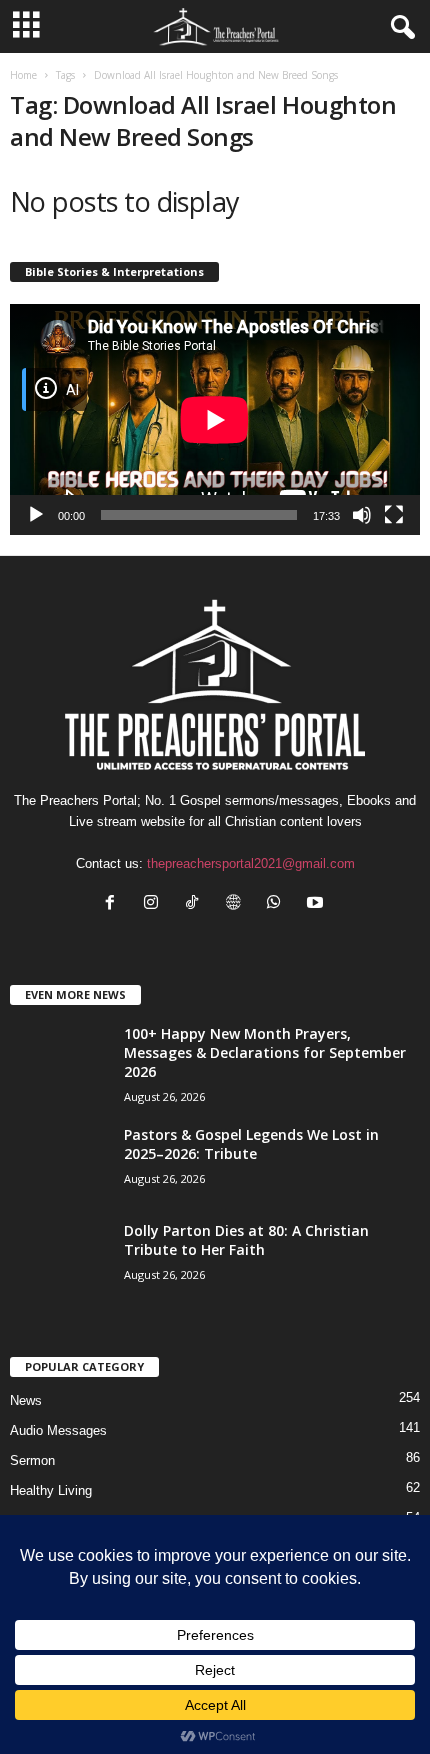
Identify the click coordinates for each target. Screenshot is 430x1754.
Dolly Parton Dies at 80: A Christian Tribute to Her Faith (246, 1240)
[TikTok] (196, 904)
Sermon (32, 1460)
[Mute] (362, 515)
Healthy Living (51, 1490)
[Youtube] (317, 904)
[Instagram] (155, 904)
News (26, 1400)
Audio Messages (58, 1430)
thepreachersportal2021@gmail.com (251, 863)
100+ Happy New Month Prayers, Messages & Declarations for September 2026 (265, 1052)
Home (23, 75)
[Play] (36, 515)
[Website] (237, 904)
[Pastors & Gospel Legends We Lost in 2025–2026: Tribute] (60, 1162)
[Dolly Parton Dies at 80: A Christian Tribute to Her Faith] (60, 1263)
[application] (215, 419)
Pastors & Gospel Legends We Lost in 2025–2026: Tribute (251, 1144)
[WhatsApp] (278, 904)
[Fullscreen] (394, 515)
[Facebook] (114, 904)
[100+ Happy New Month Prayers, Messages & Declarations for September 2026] (60, 1087)
